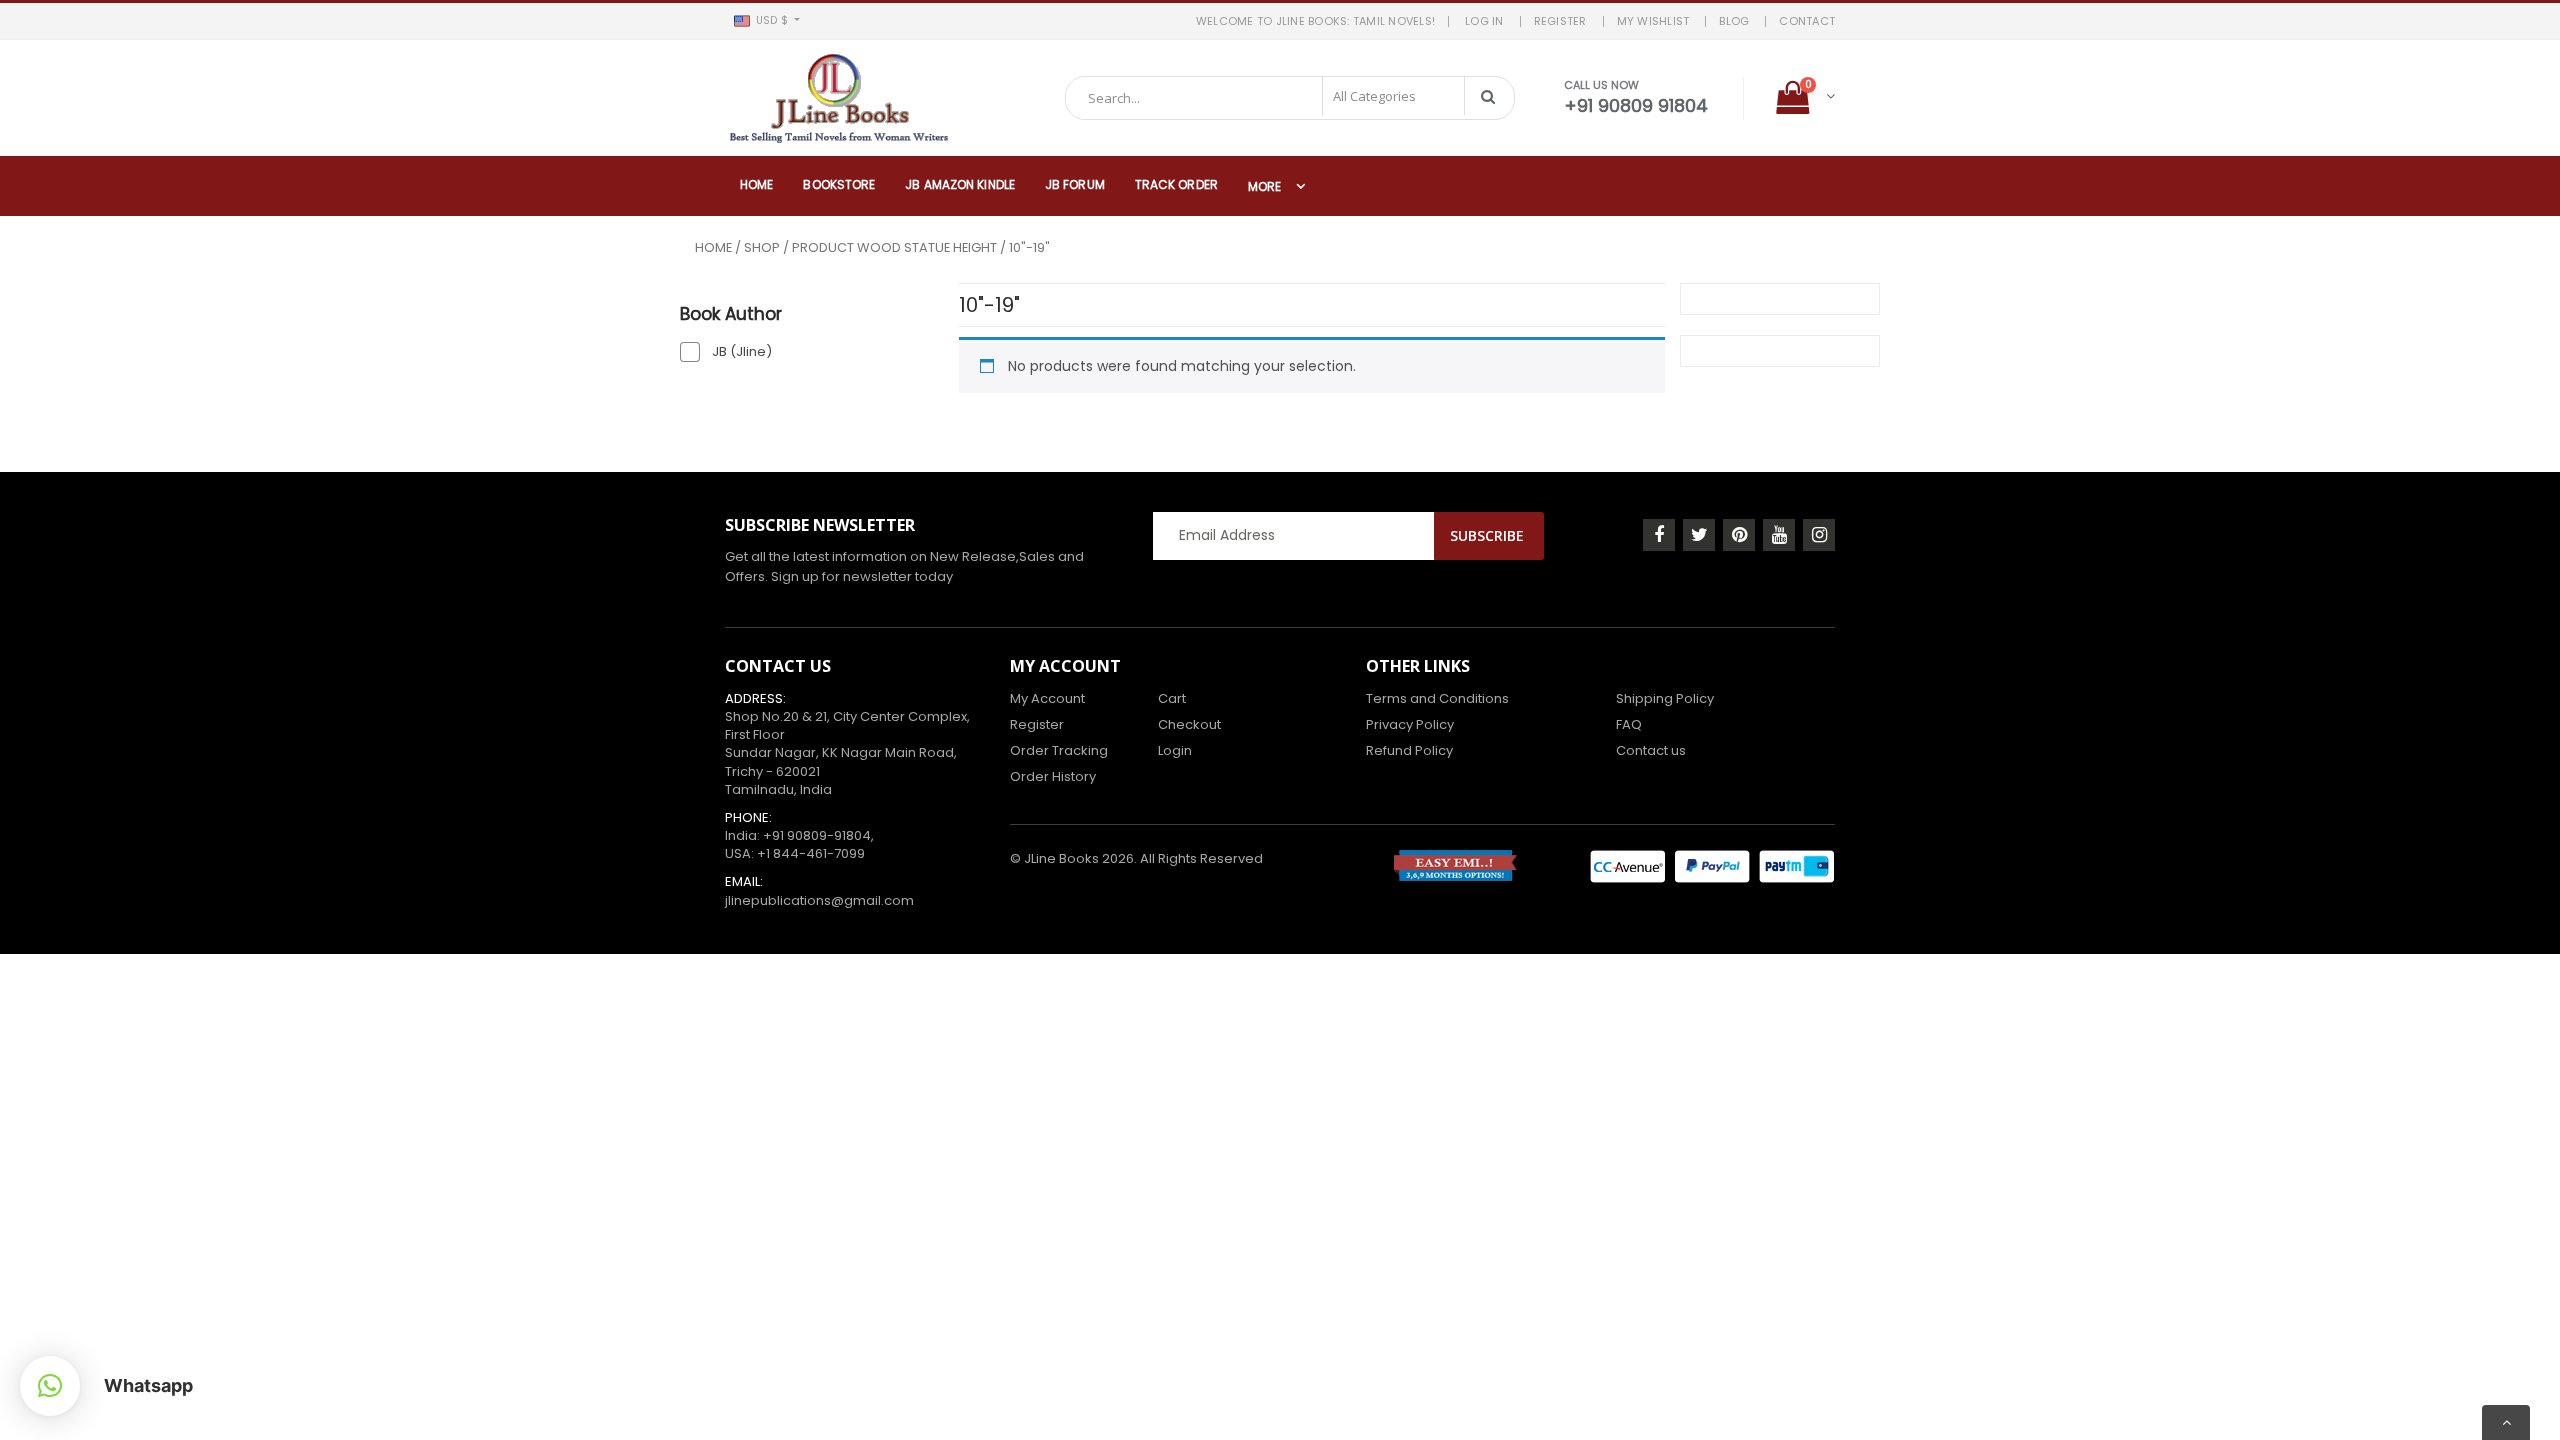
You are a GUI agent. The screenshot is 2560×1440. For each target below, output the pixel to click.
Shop (762, 247)
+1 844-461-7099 (811, 853)
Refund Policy (1409, 750)
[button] (766, 21)
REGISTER (1560, 21)
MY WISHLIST (1653, 21)
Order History (1053, 776)
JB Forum (1075, 184)
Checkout (1189, 724)
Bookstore (839, 184)
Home (756, 184)
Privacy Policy (1410, 724)
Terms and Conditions (1437, 698)
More (1264, 186)
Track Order (1176, 184)
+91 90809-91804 (817, 835)
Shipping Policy (1665, 698)
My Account (1047, 698)
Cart (1172, 698)
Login (1175, 750)
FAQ (1629, 724)
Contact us (1651, 750)
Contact (1807, 21)
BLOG (1734, 21)
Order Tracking (1059, 750)
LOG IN (1484, 21)
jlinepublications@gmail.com (819, 900)
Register (1037, 724)
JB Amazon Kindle (960, 184)
